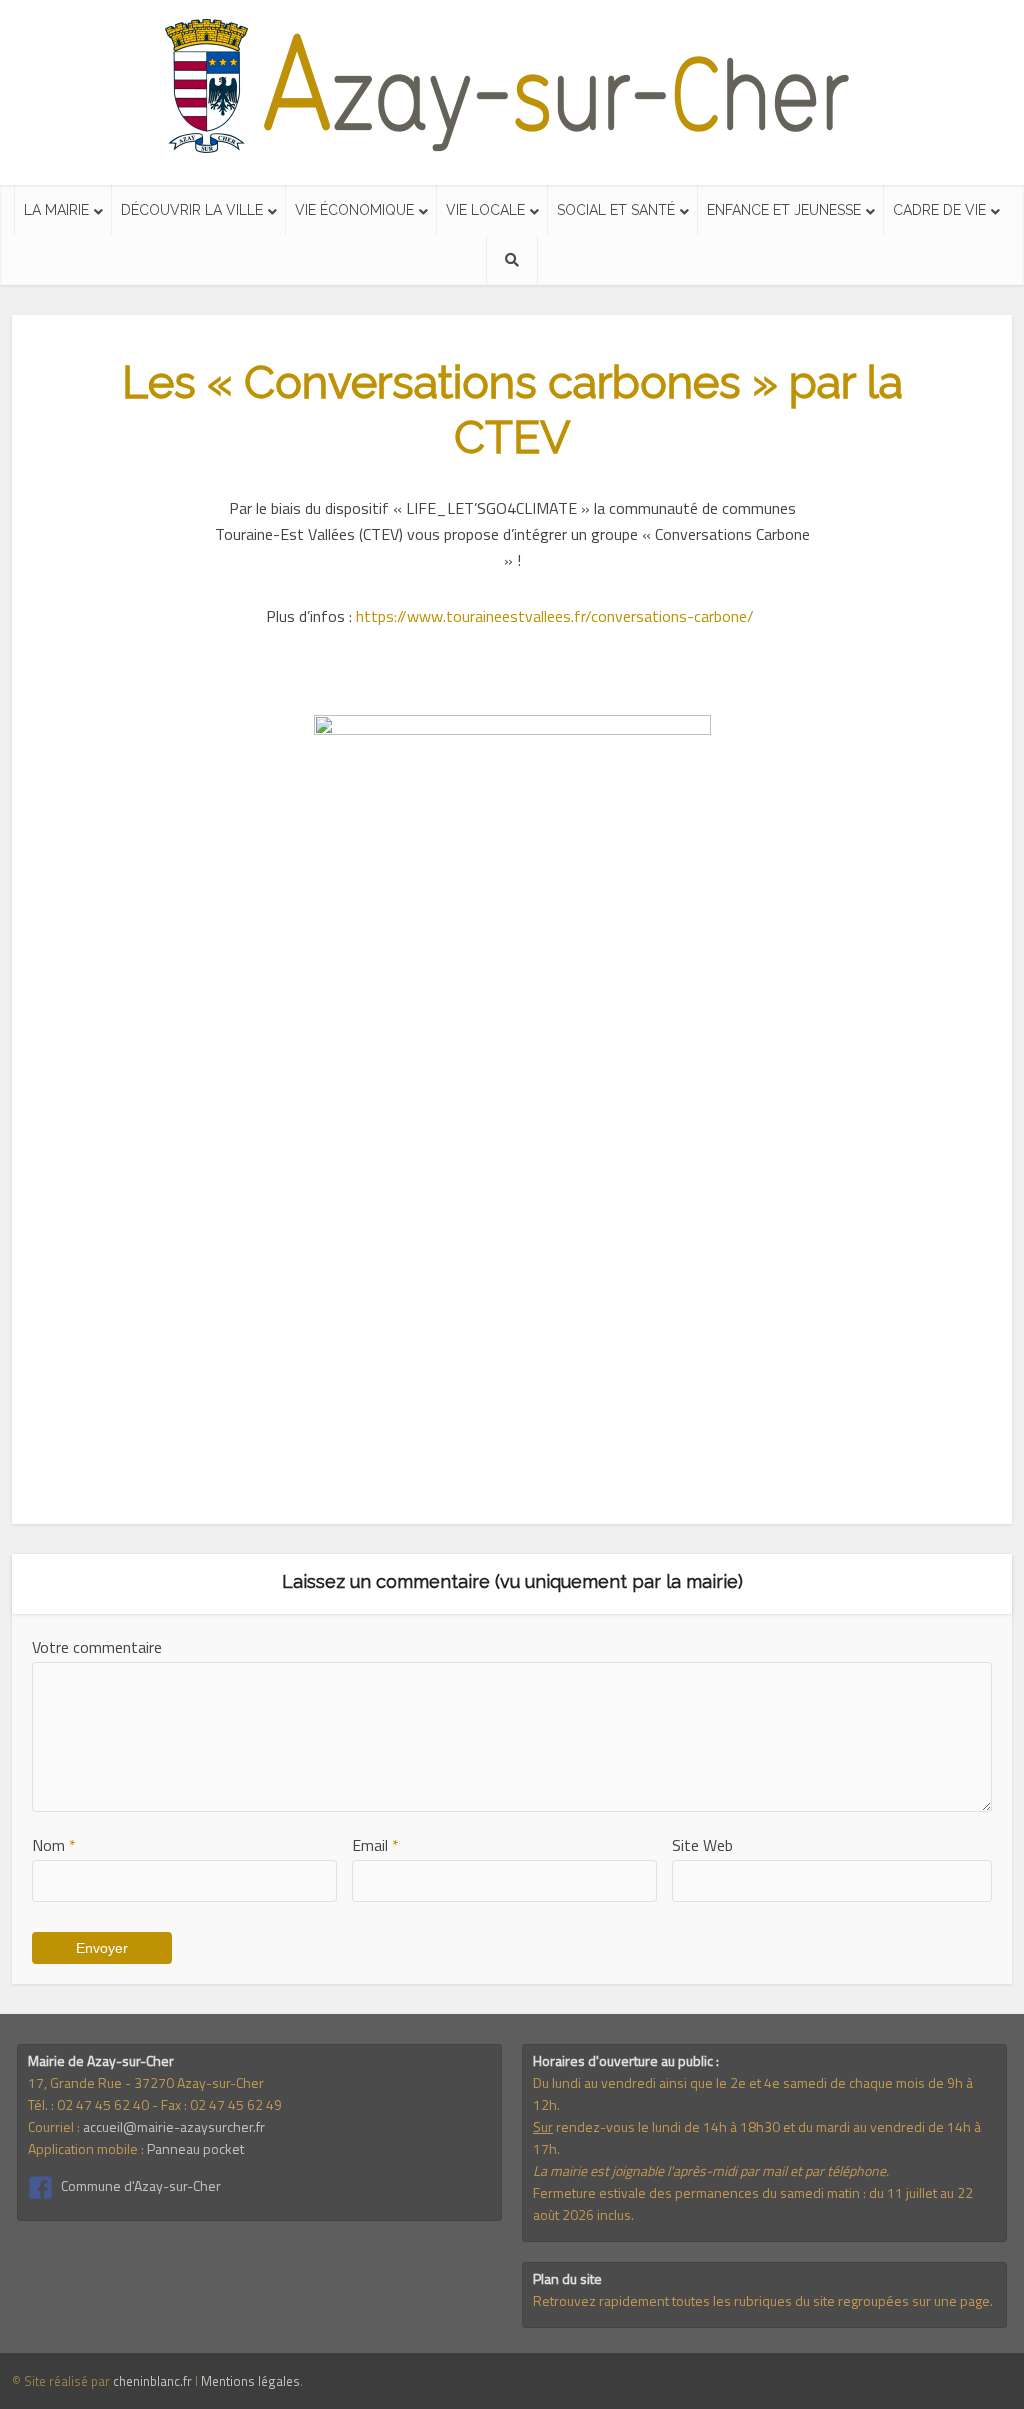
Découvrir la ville (192, 210)
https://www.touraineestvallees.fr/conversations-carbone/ (557, 616)
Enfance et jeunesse (784, 210)
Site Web (702, 1845)
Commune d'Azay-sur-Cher (141, 2185)
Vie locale (485, 210)
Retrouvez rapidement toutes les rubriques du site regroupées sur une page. (763, 2300)
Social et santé (616, 210)
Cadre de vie (939, 210)
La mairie (56, 210)
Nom (54, 1845)
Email (375, 1845)
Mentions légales (250, 2381)
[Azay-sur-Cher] (512, 87)
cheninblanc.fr (152, 2381)
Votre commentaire (97, 1647)
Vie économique (354, 210)
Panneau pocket (195, 2148)
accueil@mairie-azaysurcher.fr (174, 2126)
